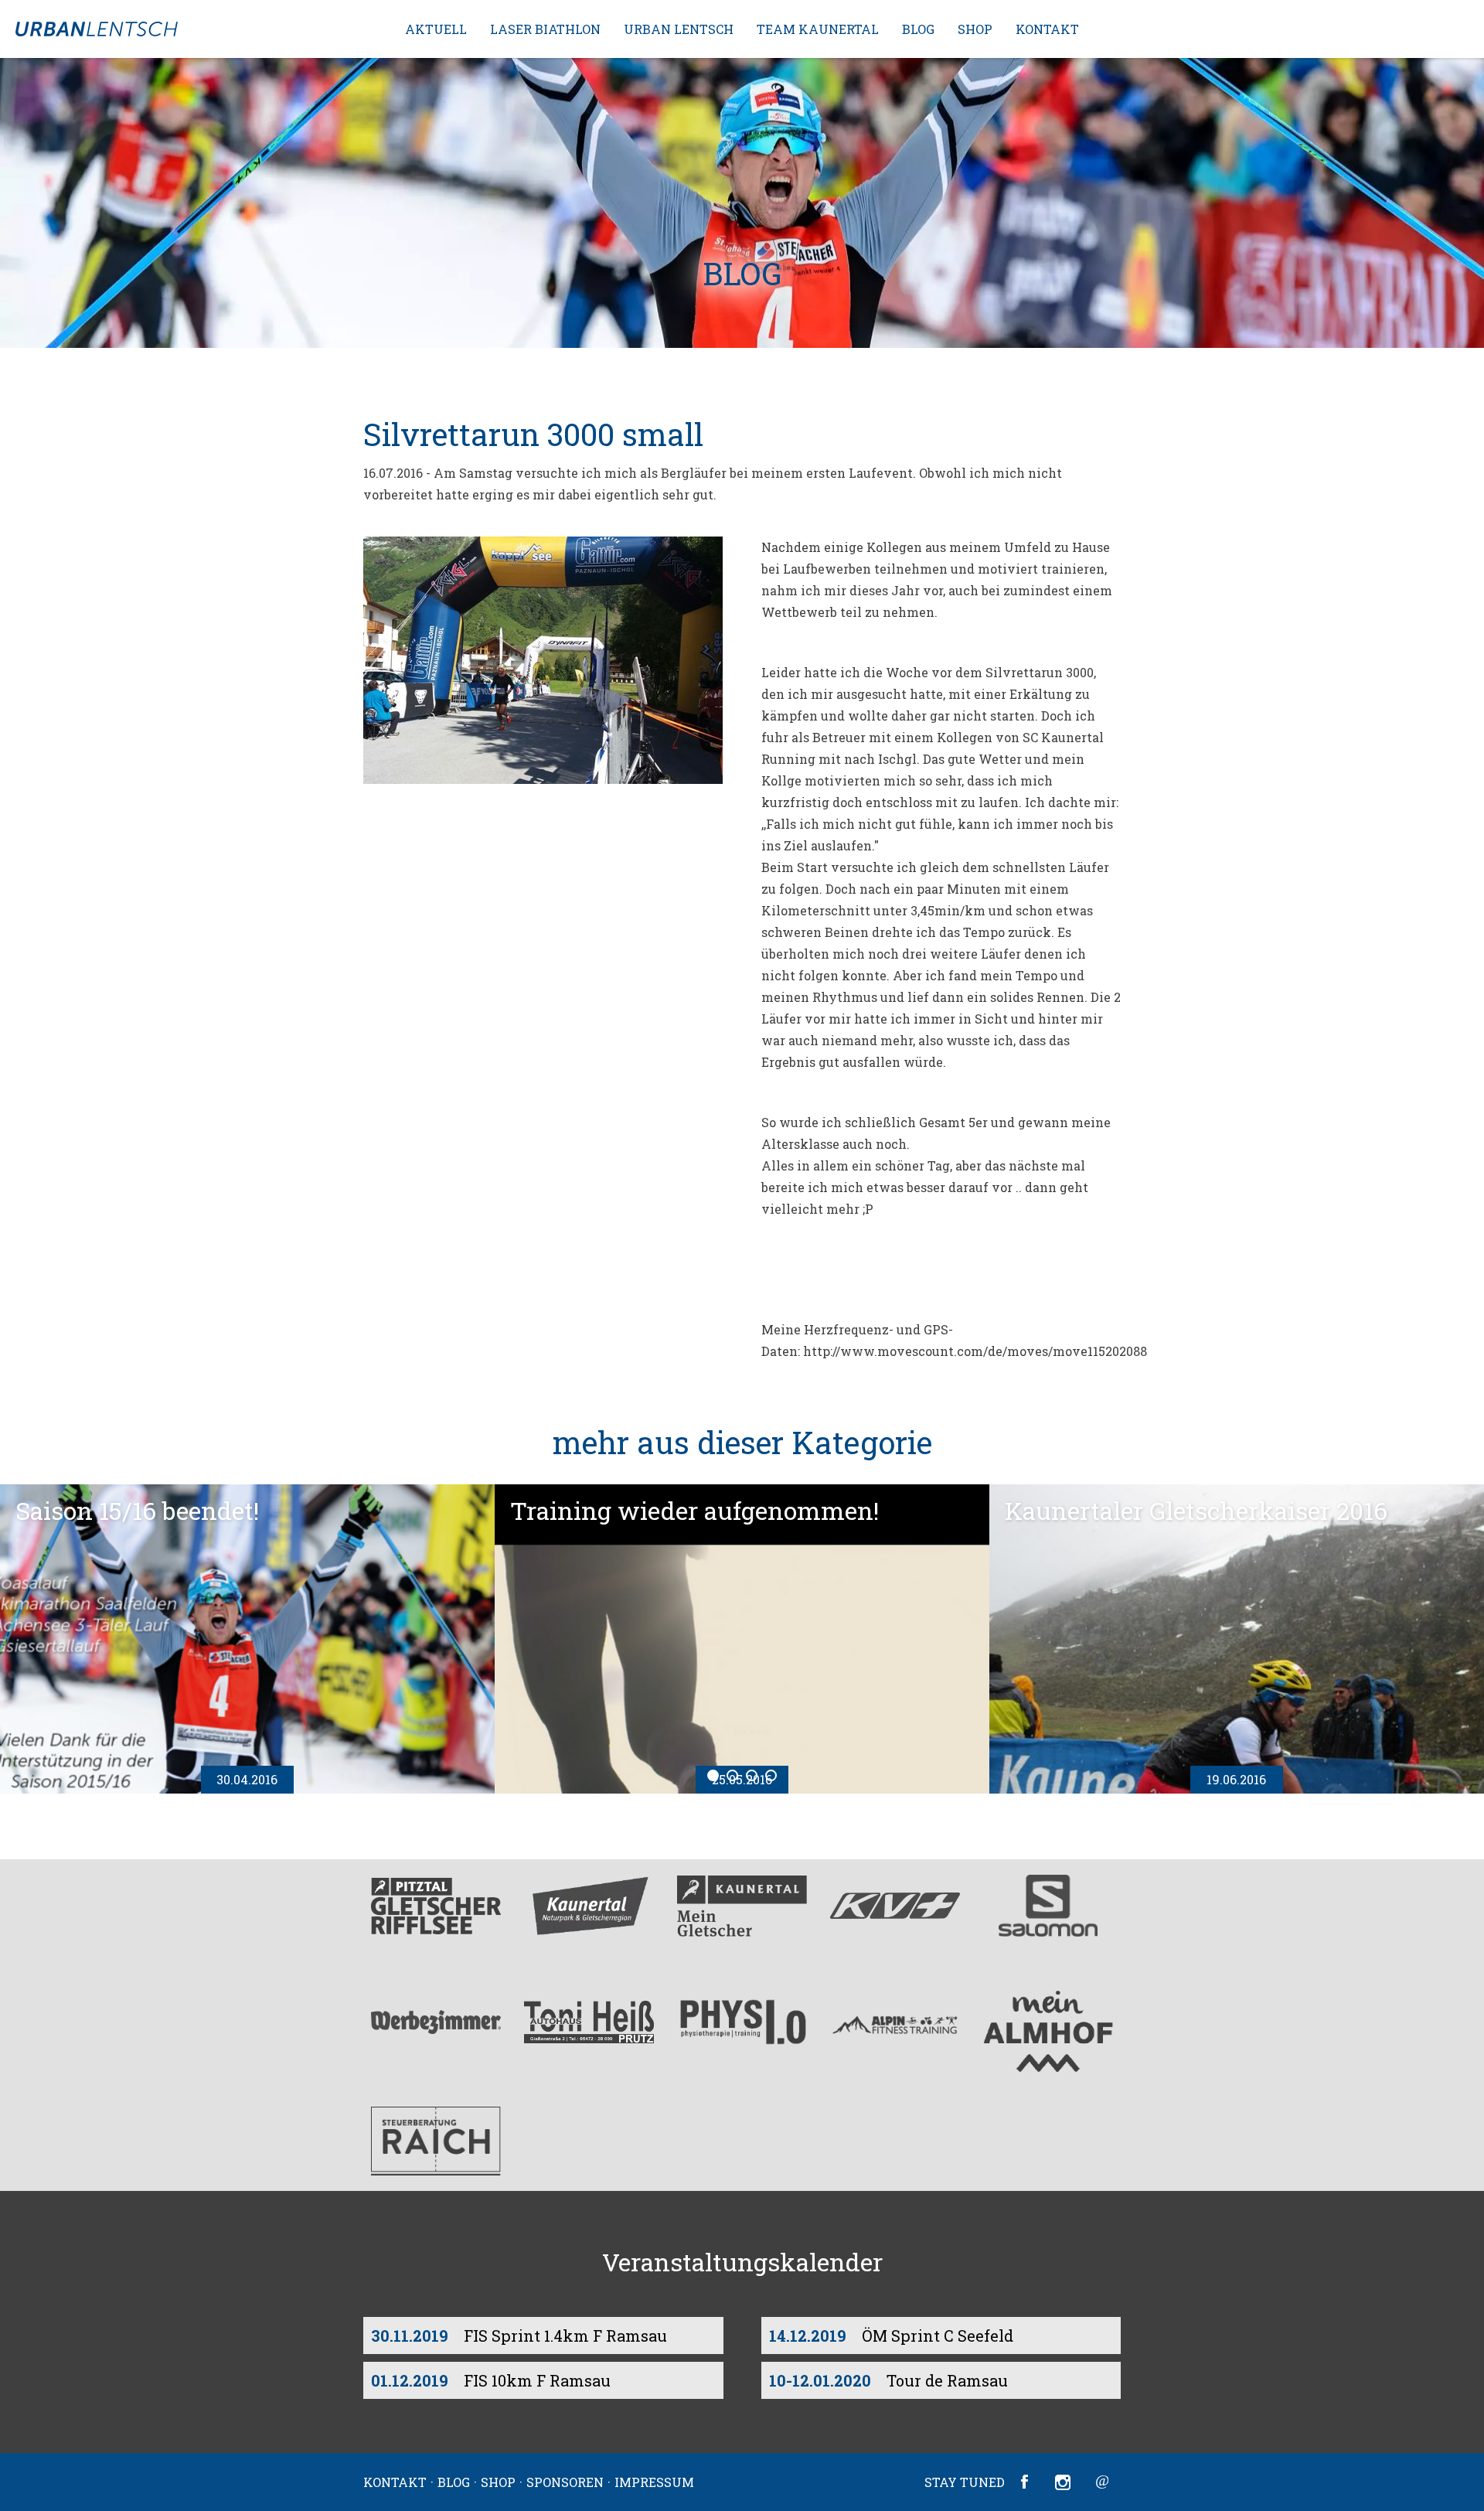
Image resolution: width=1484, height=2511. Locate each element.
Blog (918, 29)
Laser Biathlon (545, 29)
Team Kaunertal (818, 29)
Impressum (654, 2482)
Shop (975, 29)
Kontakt (1047, 29)
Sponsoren (565, 2482)
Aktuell (436, 29)
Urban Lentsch (679, 29)
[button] (742, 203)
